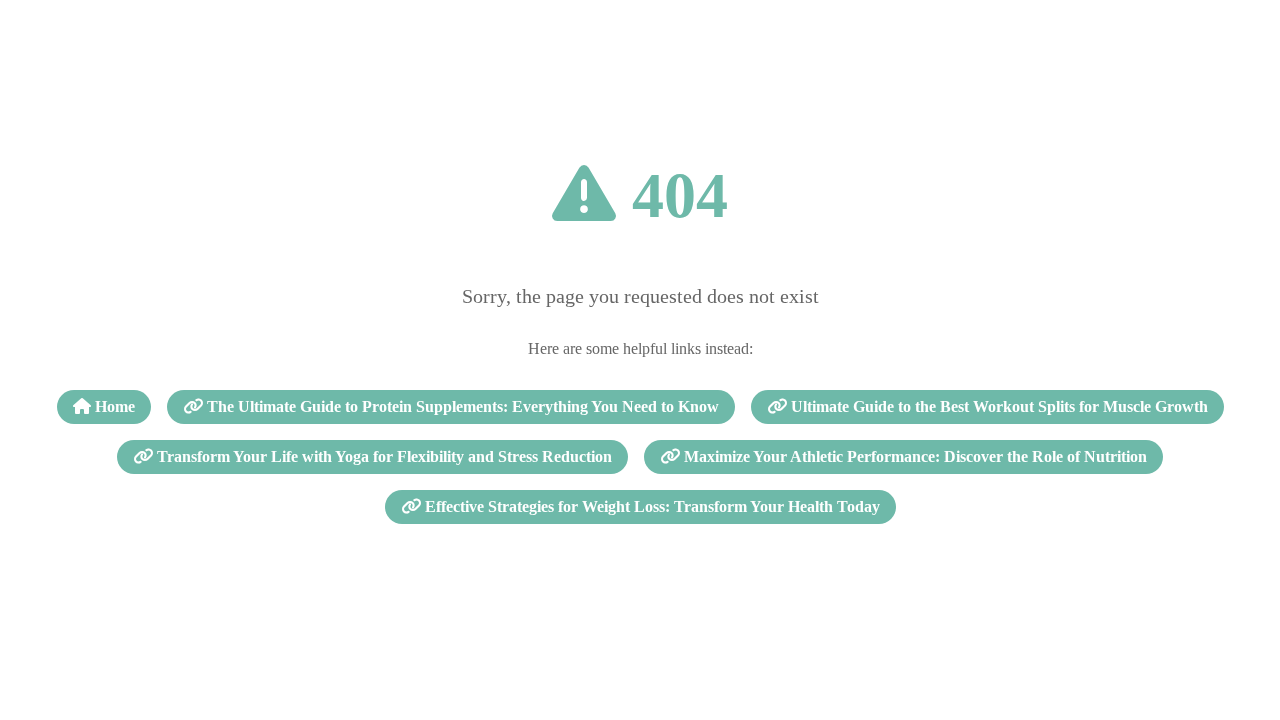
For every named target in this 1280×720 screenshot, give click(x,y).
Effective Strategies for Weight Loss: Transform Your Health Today (650, 506)
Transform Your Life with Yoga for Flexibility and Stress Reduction (382, 456)
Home (113, 406)
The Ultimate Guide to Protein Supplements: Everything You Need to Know (461, 406)
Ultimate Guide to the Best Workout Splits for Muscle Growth (997, 406)
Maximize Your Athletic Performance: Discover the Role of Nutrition (913, 456)
